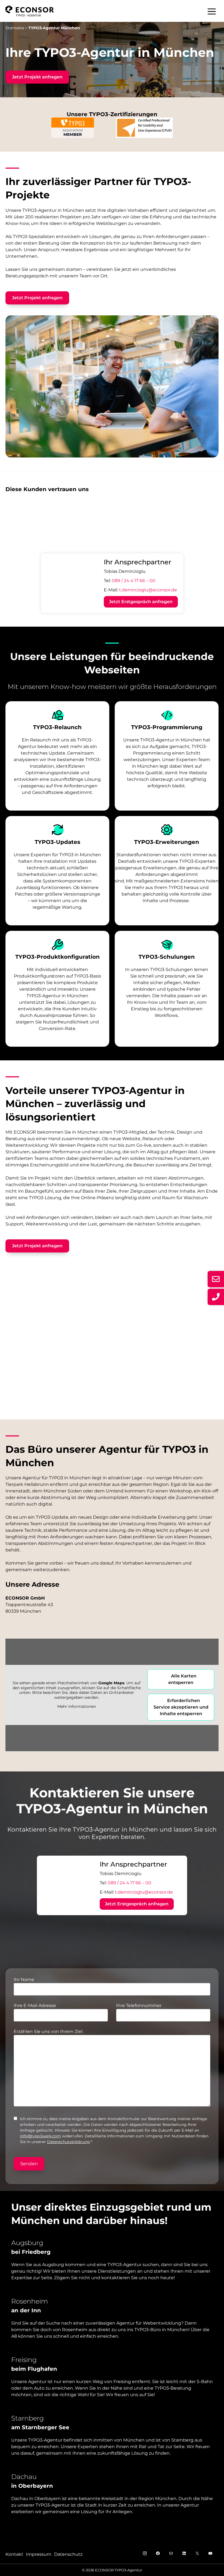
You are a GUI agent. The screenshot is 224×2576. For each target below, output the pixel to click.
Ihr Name (24, 1980)
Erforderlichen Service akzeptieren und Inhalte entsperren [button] (181, 1707)
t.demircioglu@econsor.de (148, 590)
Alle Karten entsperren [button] (182, 1679)
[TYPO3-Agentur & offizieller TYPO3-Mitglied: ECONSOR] (30, 11)
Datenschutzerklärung (68, 2142)
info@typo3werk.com (40, 2136)
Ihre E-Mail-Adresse (35, 2006)
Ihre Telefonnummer (139, 2006)
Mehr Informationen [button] (77, 1707)
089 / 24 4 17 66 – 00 (134, 581)
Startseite (15, 28)
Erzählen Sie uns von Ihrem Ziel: (48, 2031)
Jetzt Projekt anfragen (37, 77)
